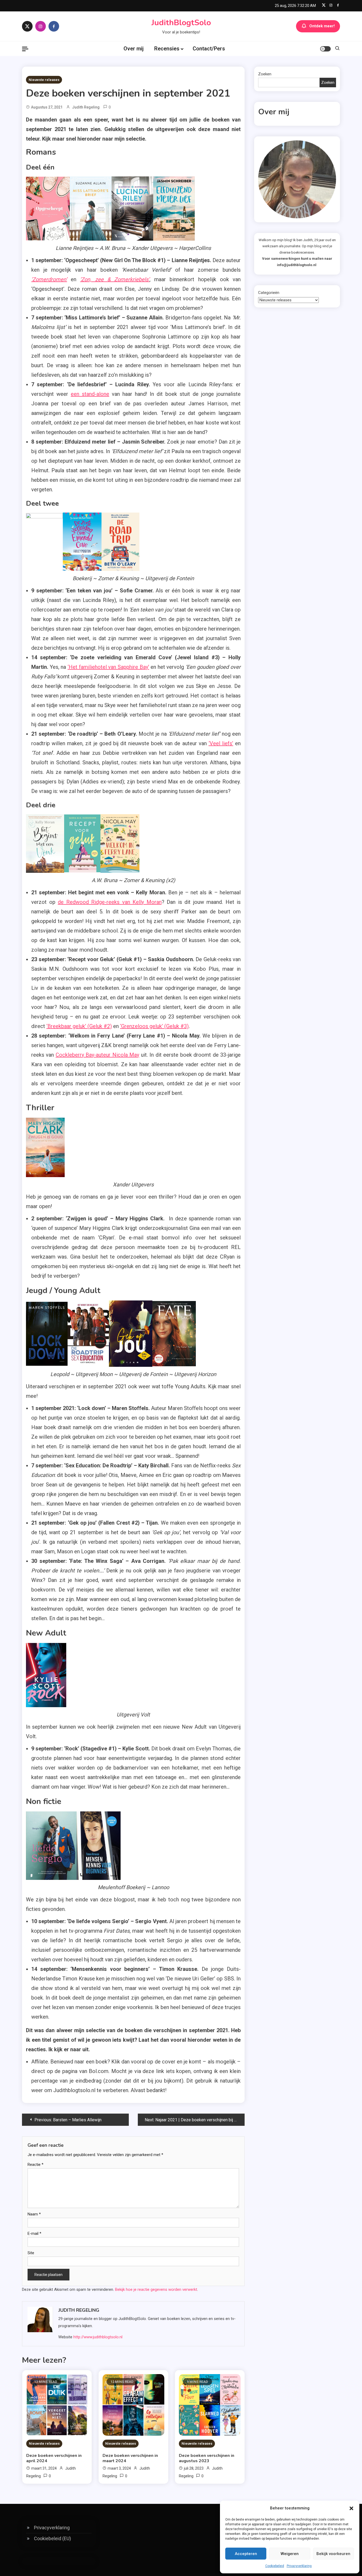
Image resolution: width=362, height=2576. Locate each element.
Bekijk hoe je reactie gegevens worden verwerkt (156, 2289)
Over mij (134, 49)
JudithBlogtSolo (181, 23)
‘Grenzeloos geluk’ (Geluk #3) (154, 1026)
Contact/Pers (209, 49)
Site (31, 2253)
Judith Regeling (86, 107)
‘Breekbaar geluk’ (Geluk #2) (79, 1026)
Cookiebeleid (275, 2566)
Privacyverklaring (299, 2566)
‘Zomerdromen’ (49, 279)
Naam (34, 2214)
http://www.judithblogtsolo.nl (98, 2337)
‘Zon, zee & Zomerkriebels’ (115, 279)
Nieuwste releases (44, 80)
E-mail (34, 2234)
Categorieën (269, 293)
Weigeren (290, 2554)
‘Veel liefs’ (221, 743)
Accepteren (246, 2554)
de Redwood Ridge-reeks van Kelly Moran (110, 902)
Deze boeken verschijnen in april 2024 (54, 2458)
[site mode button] (325, 49)
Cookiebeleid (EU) (52, 2538)
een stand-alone (90, 394)
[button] (351, 2508)
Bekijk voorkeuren (333, 2554)
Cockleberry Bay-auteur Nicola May (97, 1055)
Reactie (36, 2165)
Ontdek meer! (322, 26)
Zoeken (265, 74)
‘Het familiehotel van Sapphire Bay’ (108, 667)
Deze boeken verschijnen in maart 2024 (130, 2458)
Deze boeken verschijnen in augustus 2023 (207, 2458)
